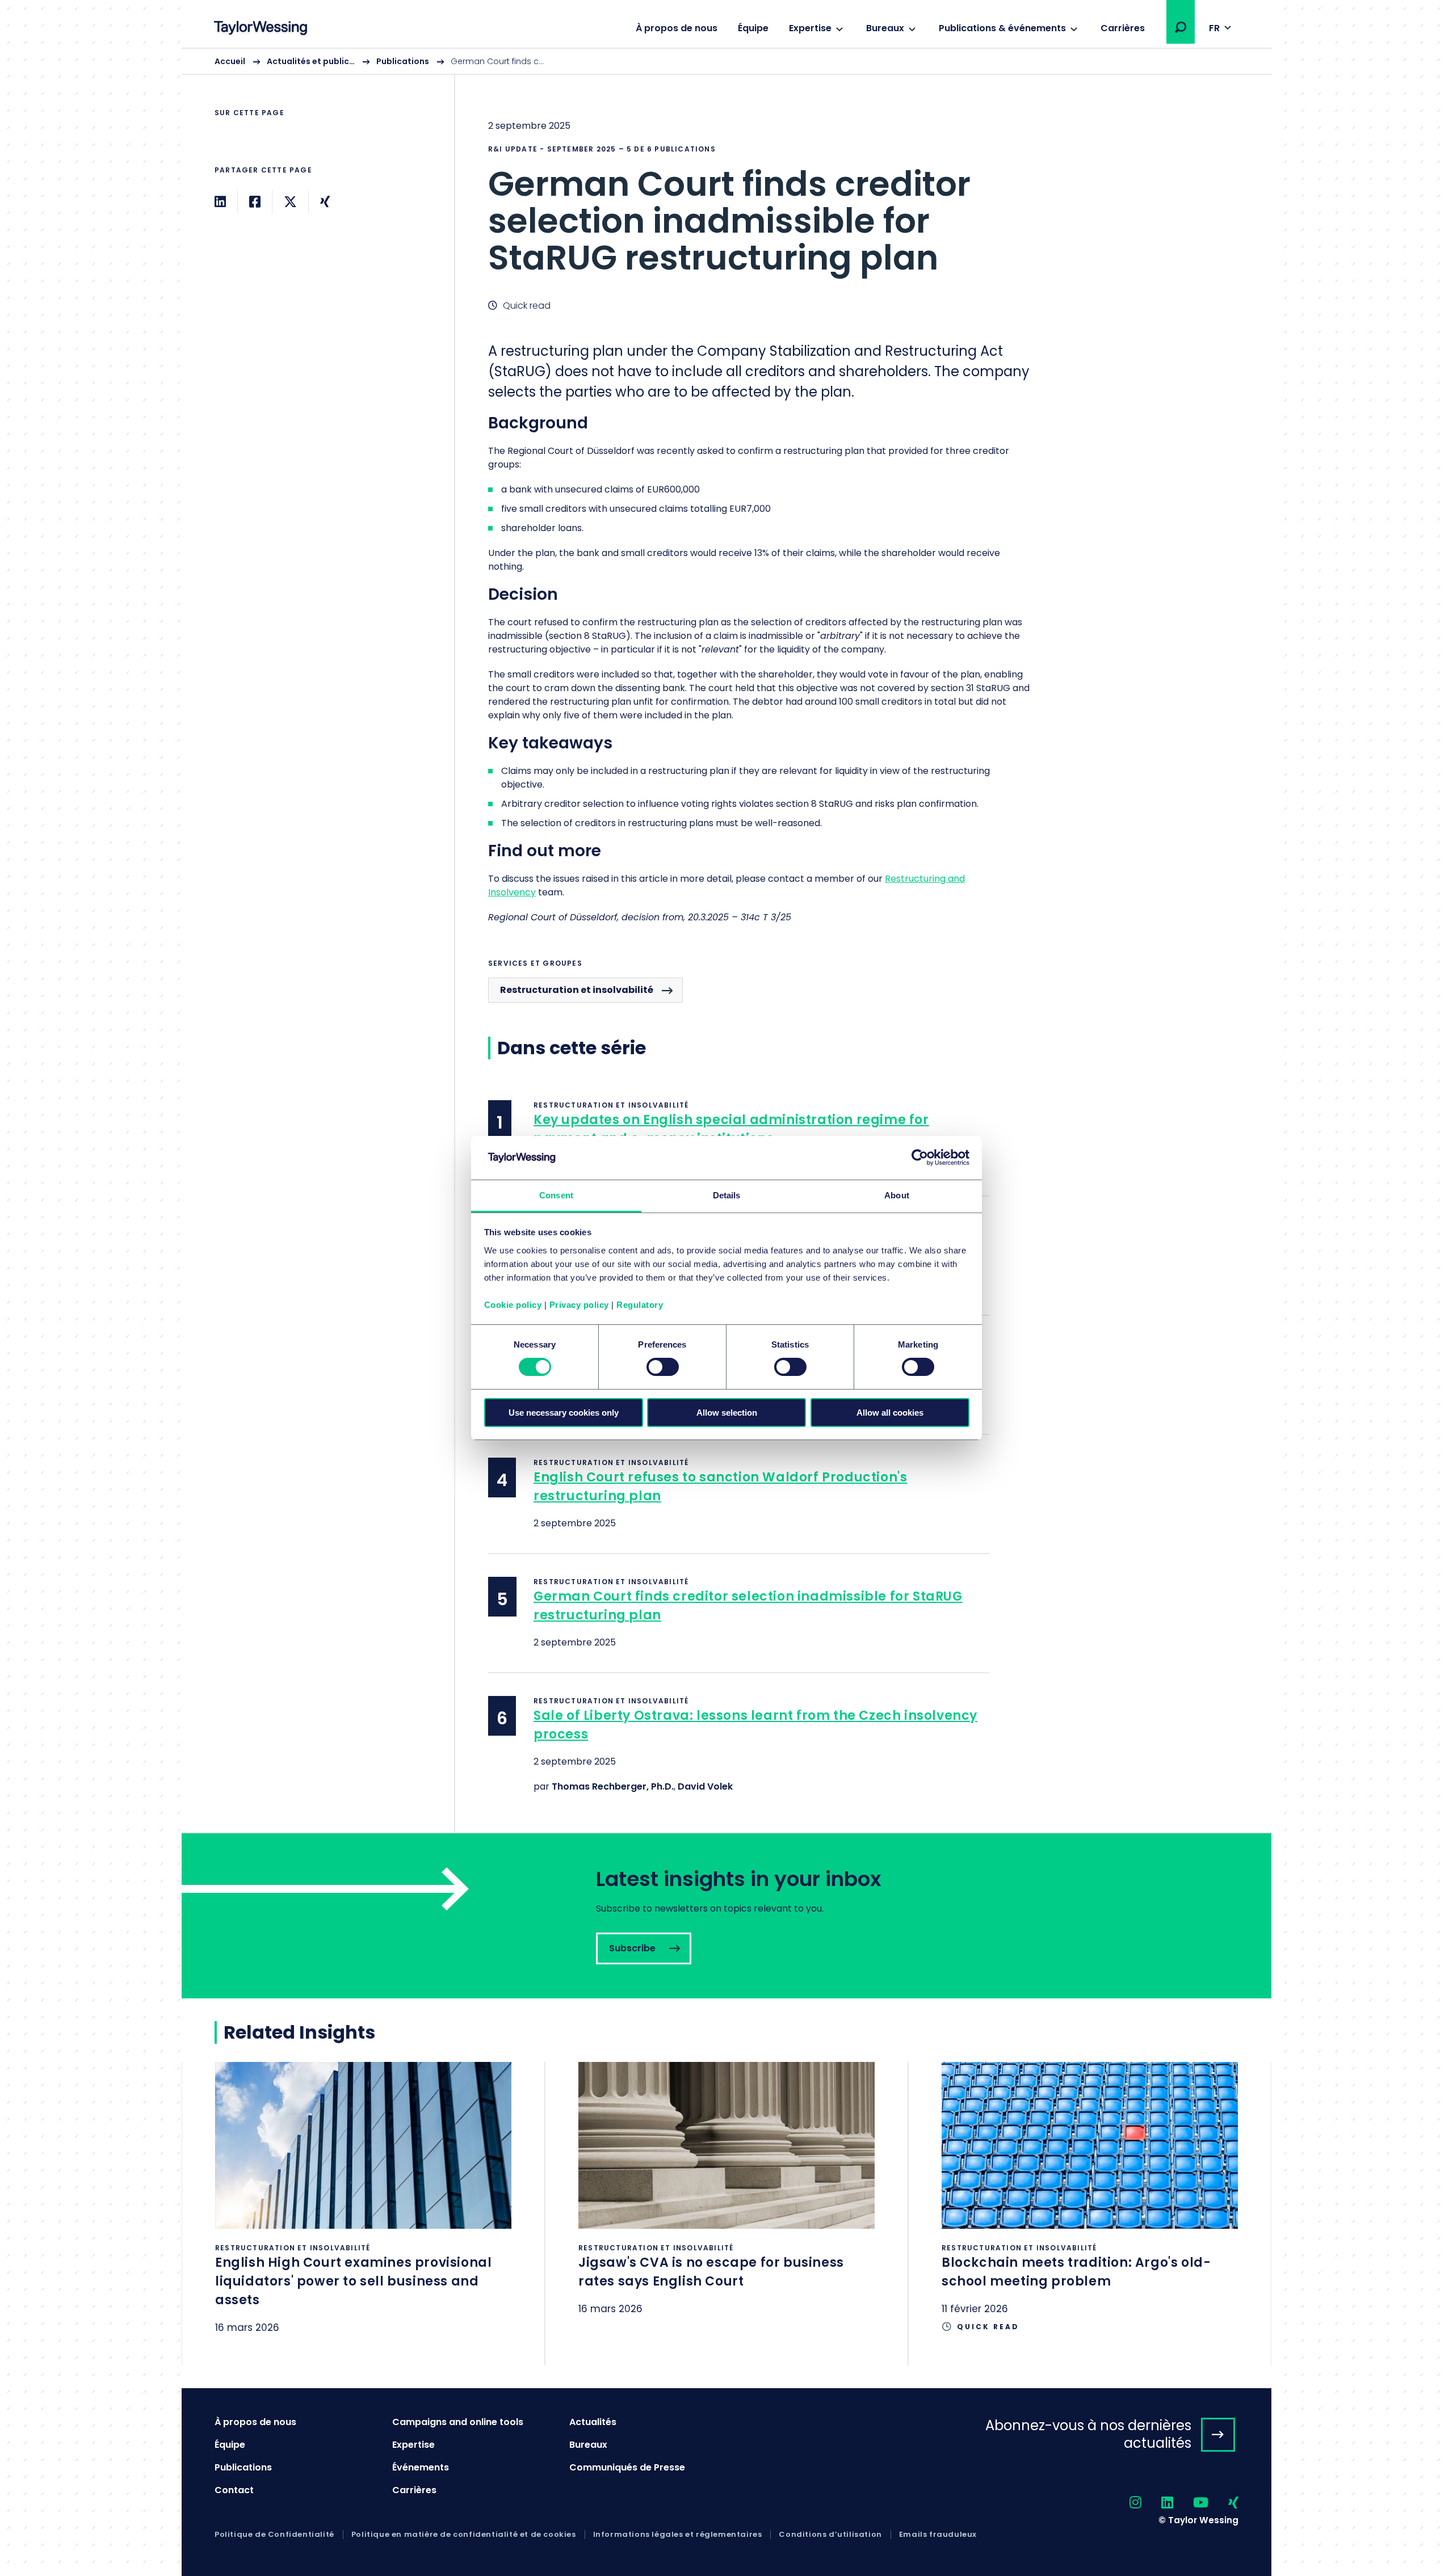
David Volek (705, 1786)
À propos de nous (677, 28)
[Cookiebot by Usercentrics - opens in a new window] (920, 1157)
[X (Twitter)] (290, 202)
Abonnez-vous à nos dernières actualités (1088, 2434)
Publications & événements (1002, 28)
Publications (403, 61)
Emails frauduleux (938, 2535)
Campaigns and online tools (458, 2422)
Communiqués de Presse (627, 2467)
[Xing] (325, 202)
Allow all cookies (890, 1413)
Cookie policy (513, 1305)
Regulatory (640, 1305)
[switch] (663, 1367)
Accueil (230, 61)
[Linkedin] (220, 202)
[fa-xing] (1223, 2503)
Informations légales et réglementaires (678, 2535)
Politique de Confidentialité (274, 2535)
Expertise (810, 28)
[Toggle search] (1181, 27)
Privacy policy (579, 1305)
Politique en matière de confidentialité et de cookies (464, 2535)
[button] (1181, 27)
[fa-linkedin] (1157, 2503)
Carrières (1123, 28)
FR (1214, 28)
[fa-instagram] (1126, 2503)
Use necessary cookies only (564, 1413)
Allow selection (727, 1413)
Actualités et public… (311, 61)
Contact (234, 2490)
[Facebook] (255, 202)
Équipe (753, 28)
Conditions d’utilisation (830, 2535)
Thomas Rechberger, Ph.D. (613, 1786)
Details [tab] (727, 1195)
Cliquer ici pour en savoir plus (363, 2213)
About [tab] (897, 1195)
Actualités (593, 2422)
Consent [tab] (556, 1195)
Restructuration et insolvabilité (577, 990)
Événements (421, 2467)
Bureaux (885, 28)
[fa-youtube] (1191, 2503)
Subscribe (726, 1916)
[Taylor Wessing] (261, 29)
